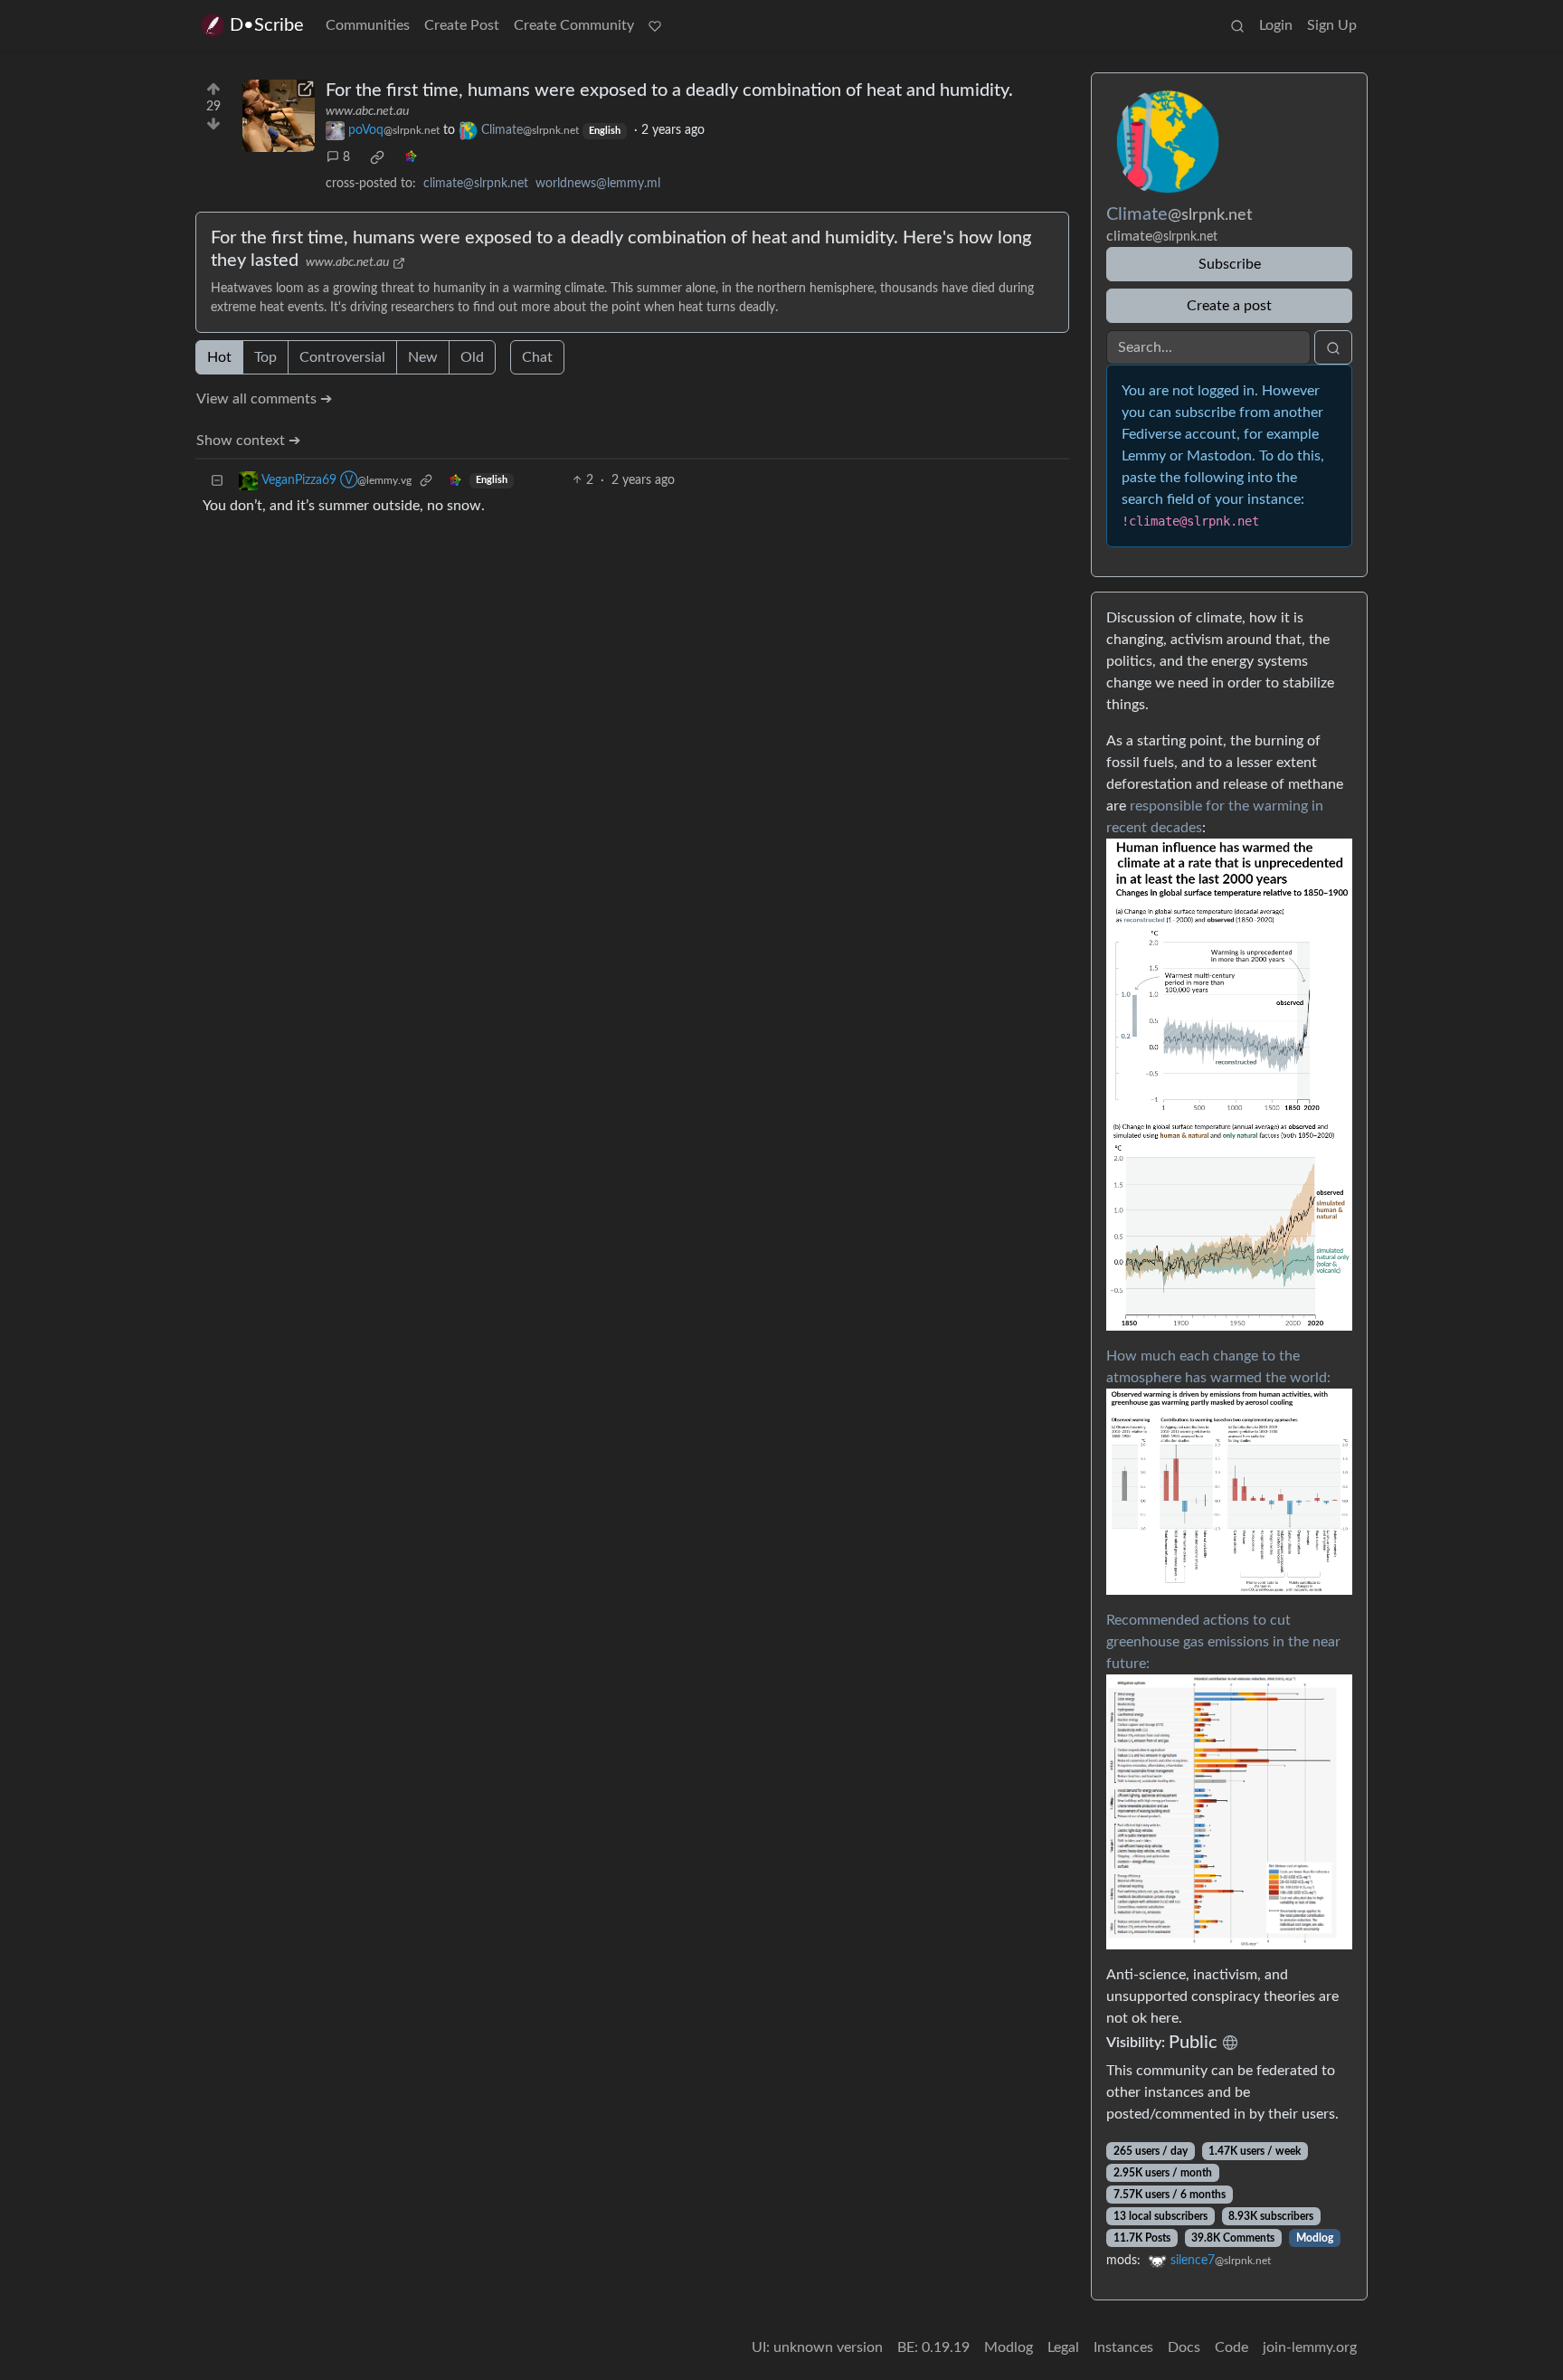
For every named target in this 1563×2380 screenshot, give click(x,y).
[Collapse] (217, 481)
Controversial (342, 357)
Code (1231, 2347)
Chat (537, 357)
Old (472, 357)
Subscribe (1230, 264)
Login (1276, 25)
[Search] (1237, 25)
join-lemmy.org (1310, 2347)
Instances (1123, 2347)
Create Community (574, 25)
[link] (377, 157)
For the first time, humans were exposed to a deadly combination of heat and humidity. (669, 90)
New (423, 357)
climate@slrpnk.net (476, 184)
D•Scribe (267, 25)
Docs (1184, 2347)
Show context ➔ (248, 441)
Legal (1063, 2347)
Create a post (1229, 306)
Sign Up (1332, 25)
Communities (368, 25)
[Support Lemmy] (655, 25)
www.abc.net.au (367, 111)
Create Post (462, 25)
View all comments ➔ (264, 399)
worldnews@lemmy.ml (598, 184)
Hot (219, 357)
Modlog (1315, 2238)
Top (265, 357)
